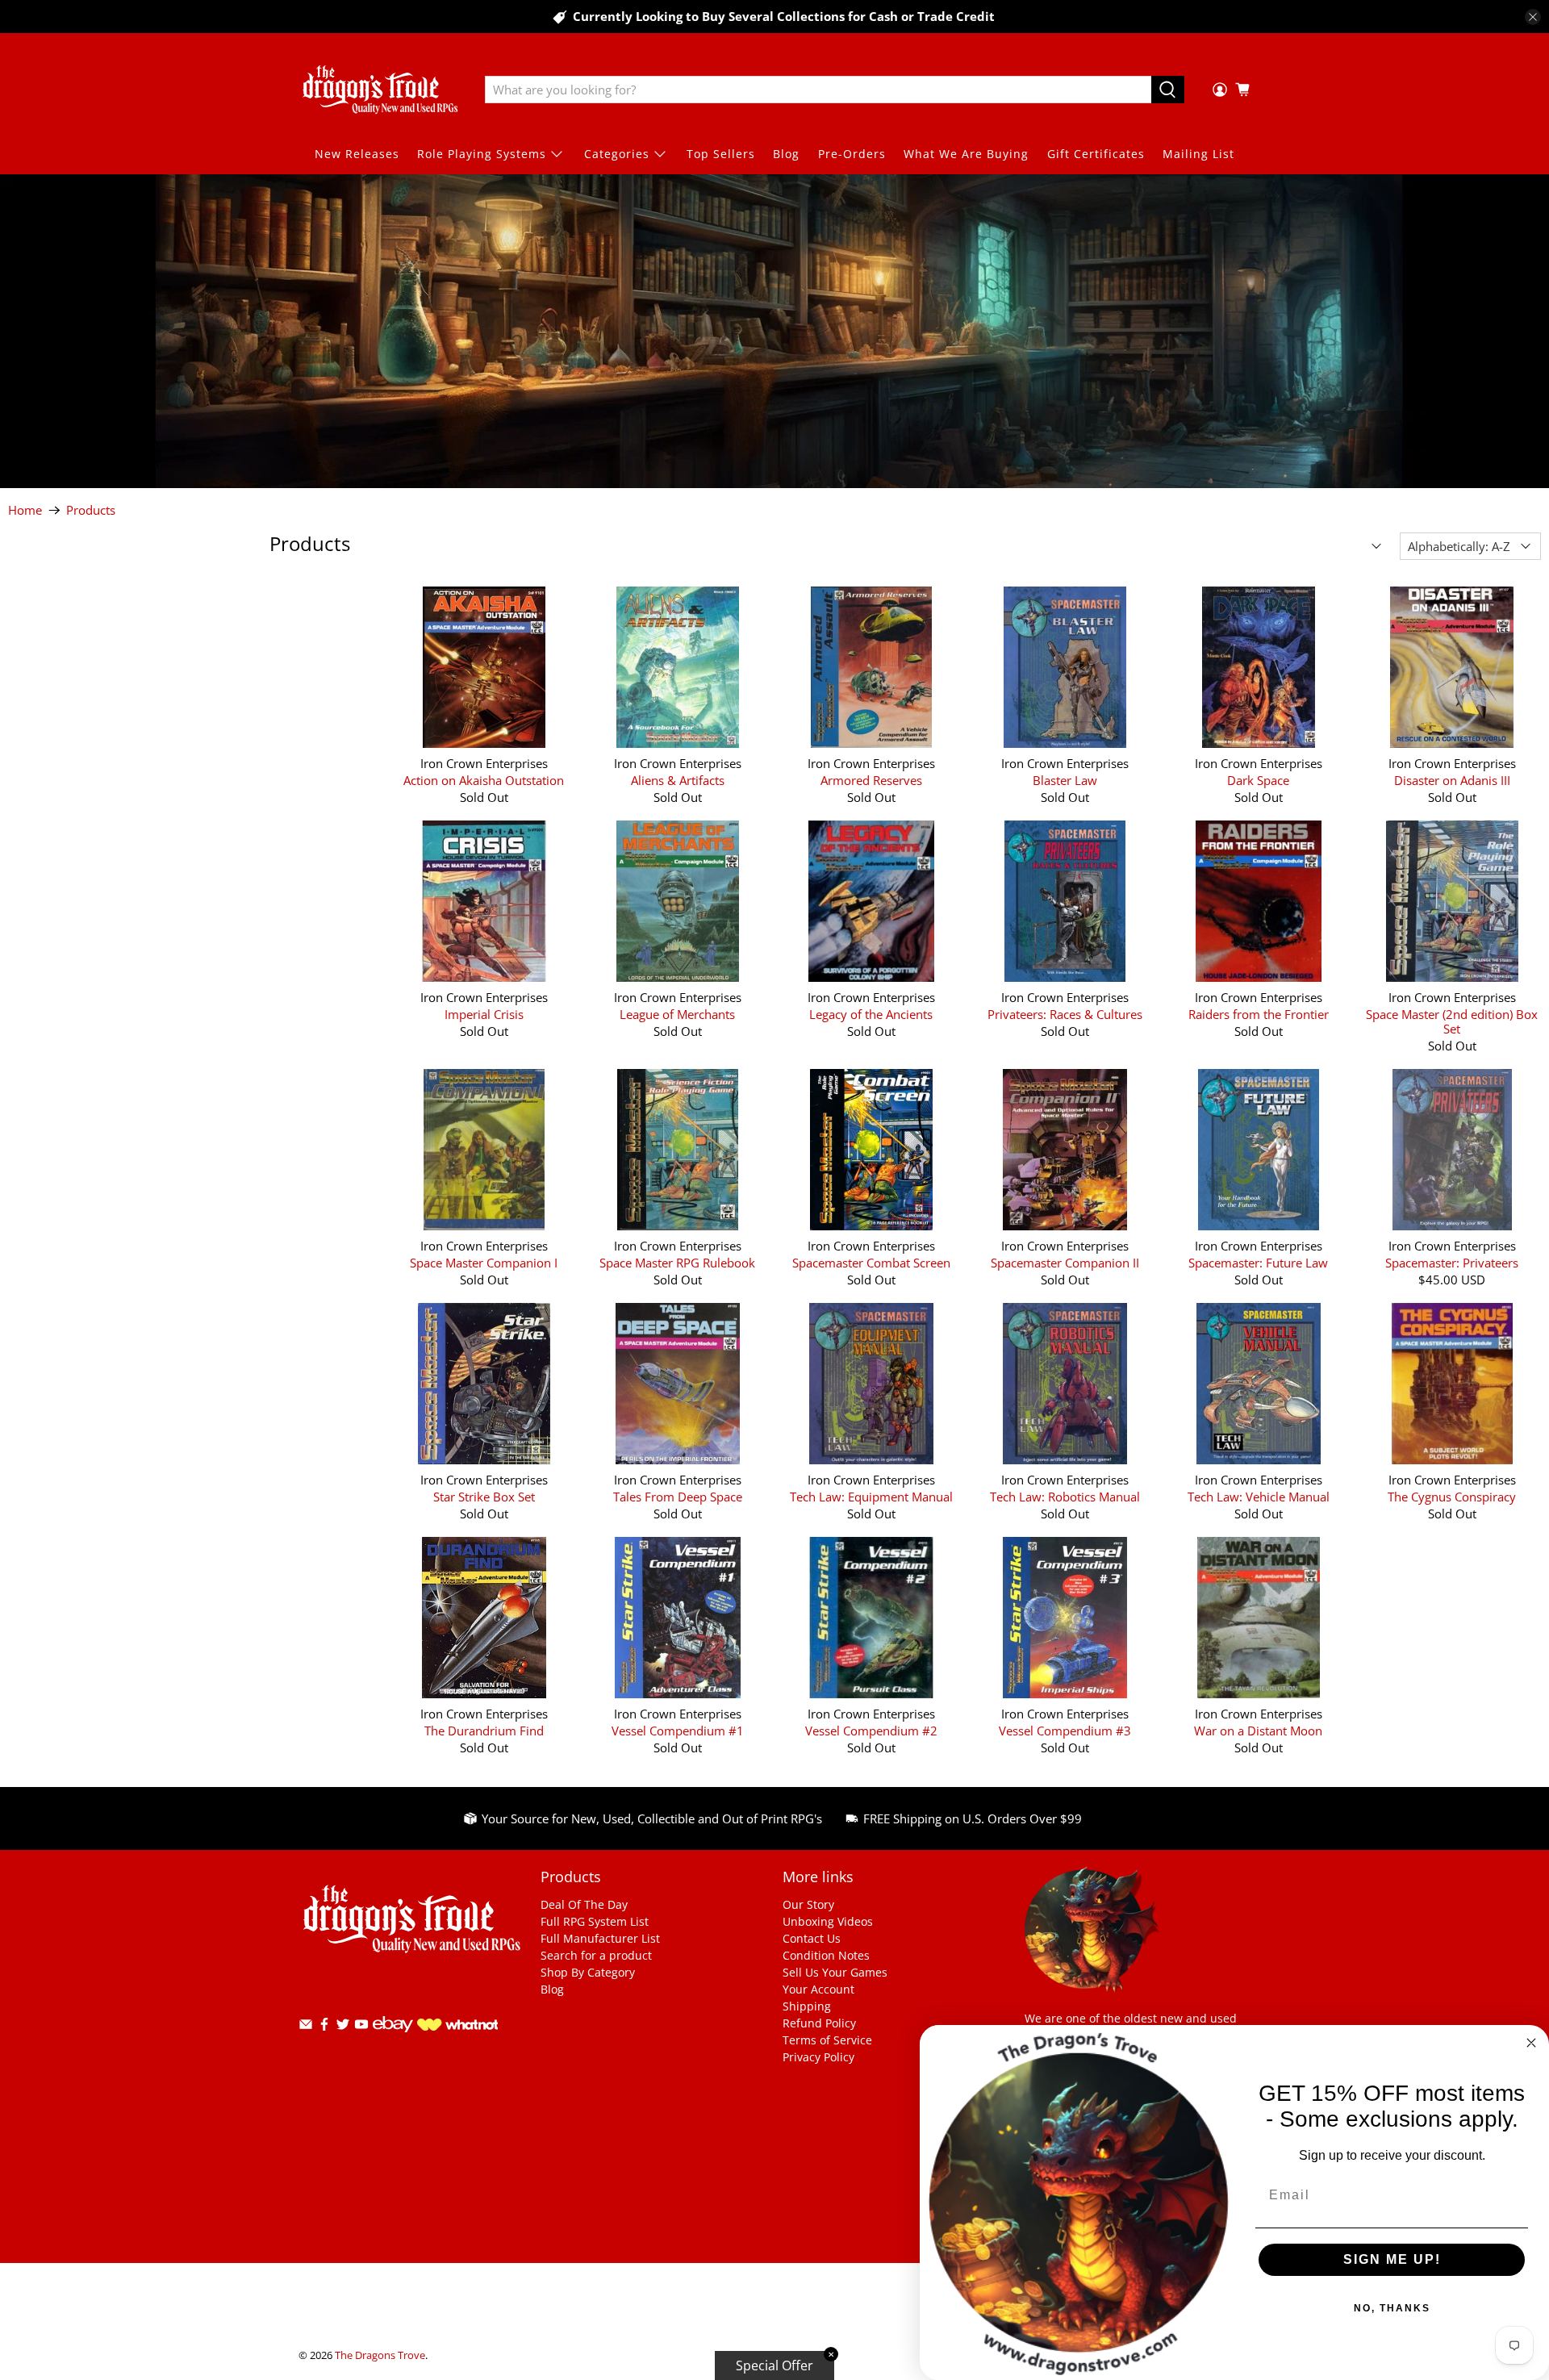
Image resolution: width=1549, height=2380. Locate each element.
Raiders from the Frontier (1259, 1014)
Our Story (808, 1904)
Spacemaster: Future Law (1258, 1262)
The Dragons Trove (380, 2355)
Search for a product (596, 1955)
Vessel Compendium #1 (678, 1730)
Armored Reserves (871, 780)
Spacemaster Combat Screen (871, 1262)
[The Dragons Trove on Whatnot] (457, 2026)
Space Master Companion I (484, 1262)
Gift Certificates (1096, 154)
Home (25, 510)
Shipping (807, 2006)
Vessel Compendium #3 (1065, 1730)
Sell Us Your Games (835, 1972)
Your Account (818, 1989)
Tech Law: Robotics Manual (1065, 1496)
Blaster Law (1065, 780)
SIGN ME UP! (1392, 2259)
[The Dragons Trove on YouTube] (361, 2027)
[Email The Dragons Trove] (306, 2027)
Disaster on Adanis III (1452, 780)
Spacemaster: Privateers (1452, 1262)
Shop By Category (588, 1972)
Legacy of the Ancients (871, 1014)
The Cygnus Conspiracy (1452, 1496)
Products (91, 510)
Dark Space (1258, 780)
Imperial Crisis (484, 1014)
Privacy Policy (818, 2057)
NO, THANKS (1392, 2308)
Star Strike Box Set (484, 1496)
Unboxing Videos (828, 1921)
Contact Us (812, 1938)
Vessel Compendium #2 (871, 1730)
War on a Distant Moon (1258, 1730)
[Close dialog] (1531, 2043)
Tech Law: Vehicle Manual (1259, 1496)
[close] (1533, 17)
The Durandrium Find (484, 1730)
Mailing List (1198, 154)
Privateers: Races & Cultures (1065, 1014)
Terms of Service (827, 2040)
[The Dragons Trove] (380, 90)
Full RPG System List (595, 1921)
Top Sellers (721, 154)
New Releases (357, 154)
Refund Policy (819, 2023)
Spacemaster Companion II (1065, 1262)
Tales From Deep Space (678, 1496)
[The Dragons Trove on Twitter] (343, 2027)
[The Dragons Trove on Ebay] (393, 2040)
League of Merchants (677, 1014)
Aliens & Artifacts (678, 780)
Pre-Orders (852, 154)
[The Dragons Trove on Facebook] (324, 2027)
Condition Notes (826, 1955)
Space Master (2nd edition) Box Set (1452, 1021)
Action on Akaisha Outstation (484, 780)
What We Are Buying (966, 154)
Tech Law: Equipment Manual (871, 1496)
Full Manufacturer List (600, 1938)
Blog (786, 154)
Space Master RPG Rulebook (677, 1262)
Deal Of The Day (584, 1904)
